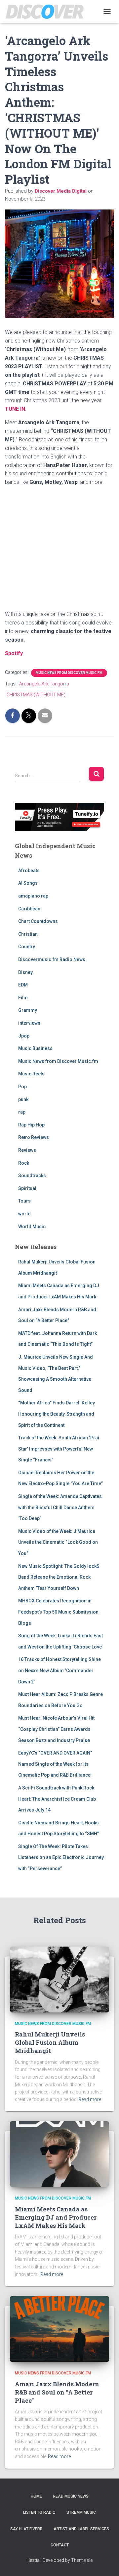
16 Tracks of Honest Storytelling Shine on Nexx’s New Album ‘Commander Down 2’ (59, 1670)
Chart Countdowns (38, 921)
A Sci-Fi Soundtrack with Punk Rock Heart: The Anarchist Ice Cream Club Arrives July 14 (57, 1799)
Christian (28, 934)
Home (36, 2496)
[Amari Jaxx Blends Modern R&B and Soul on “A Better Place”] (59, 2329)
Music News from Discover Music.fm (69, 673)
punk (23, 1099)
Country (27, 947)
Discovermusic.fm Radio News (52, 959)
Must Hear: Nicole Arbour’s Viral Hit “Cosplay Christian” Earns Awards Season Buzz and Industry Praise (56, 1729)
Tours (24, 1201)
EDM (23, 985)
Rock (24, 1163)
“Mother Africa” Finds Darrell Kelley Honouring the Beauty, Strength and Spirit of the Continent (57, 1414)
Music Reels (31, 1074)
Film (23, 998)
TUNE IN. (16, 409)
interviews (29, 1023)
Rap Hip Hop (31, 1125)
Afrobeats (29, 871)
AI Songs (28, 883)
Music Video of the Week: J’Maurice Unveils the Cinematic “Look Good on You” (58, 1542)
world (24, 1214)
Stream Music (81, 2512)
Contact (60, 2545)
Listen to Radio (39, 2512)
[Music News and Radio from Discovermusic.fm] (47, 12)
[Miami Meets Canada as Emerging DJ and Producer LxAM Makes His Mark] (59, 2154)
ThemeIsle (82, 2560)
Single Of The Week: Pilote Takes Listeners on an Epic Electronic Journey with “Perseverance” (61, 1857)
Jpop (24, 1036)
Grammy (28, 1010)
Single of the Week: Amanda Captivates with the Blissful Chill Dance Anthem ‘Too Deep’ (60, 1507)
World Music (32, 1227)
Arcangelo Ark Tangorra (44, 684)
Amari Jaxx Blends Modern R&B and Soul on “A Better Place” (57, 2392)
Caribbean (29, 909)
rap (22, 1112)
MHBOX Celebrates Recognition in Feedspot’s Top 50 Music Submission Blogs (58, 1612)
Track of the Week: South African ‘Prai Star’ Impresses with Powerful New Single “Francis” (59, 1449)
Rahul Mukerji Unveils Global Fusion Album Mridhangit (50, 2042)
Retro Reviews (34, 1137)
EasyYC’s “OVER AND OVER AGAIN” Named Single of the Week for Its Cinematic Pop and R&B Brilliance (55, 1764)
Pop (22, 1087)
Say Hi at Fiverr (26, 2529)
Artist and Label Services (81, 2529)
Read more (90, 2099)
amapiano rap (33, 896)
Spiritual (27, 1188)
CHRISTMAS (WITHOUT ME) (36, 695)
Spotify (14, 653)
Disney (25, 972)
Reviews (27, 1150)
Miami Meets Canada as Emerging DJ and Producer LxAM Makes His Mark (56, 2217)
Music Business (35, 1048)
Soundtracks (32, 1176)
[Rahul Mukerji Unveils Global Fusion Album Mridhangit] (59, 1979)
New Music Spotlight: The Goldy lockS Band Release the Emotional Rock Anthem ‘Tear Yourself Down (59, 1577)
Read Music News (71, 2496)
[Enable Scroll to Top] (106, 2563)
